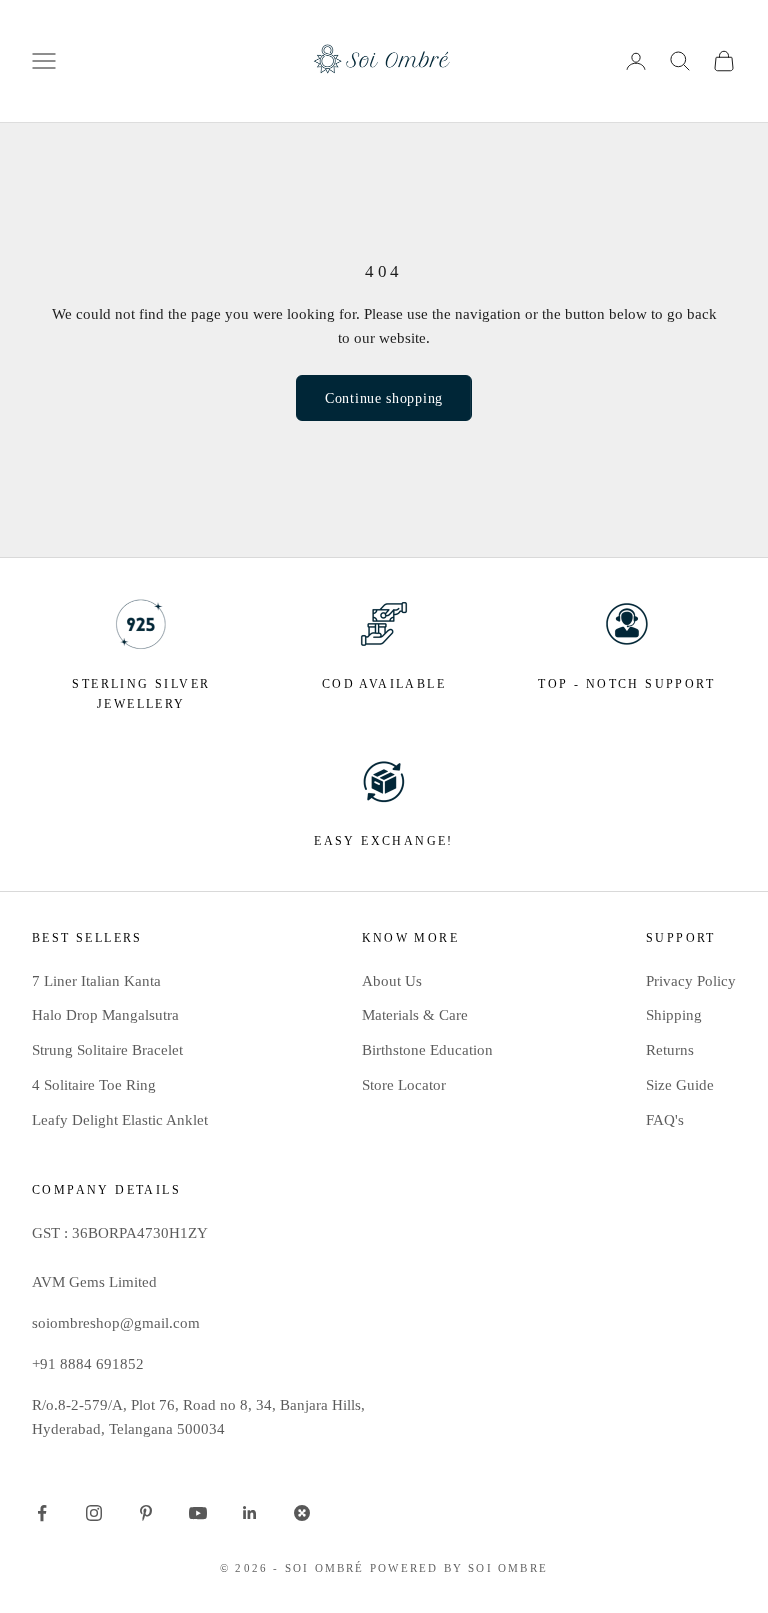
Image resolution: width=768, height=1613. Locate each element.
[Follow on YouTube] (198, 1513)
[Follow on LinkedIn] (250, 1513)
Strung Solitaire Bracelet (107, 1050)
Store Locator (404, 1085)
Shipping (674, 1015)
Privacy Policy (691, 981)
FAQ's (665, 1120)
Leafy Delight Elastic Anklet (120, 1120)
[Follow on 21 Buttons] (302, 1513)
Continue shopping (384, 398)
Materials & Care (415, 1015)
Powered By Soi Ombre (459, 1568)
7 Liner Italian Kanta (96, 981)
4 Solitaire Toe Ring (94, 1085)
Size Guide (680, 1085)
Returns (670, 1050)
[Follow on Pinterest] (146, 1513)
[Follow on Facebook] (42, 1513)
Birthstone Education (427, 1050)
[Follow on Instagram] (94, 1513)
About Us (392, 981)
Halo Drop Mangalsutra (105, 1015)
